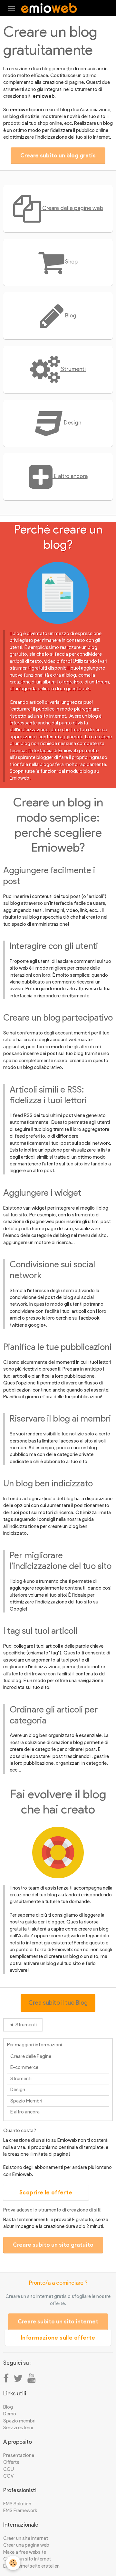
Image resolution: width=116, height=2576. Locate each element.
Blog (70, 315)
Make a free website (25, 2552)
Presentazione (19, 2455)
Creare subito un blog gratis (58, 155)
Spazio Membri (26, 2101)
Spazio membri (19, 2421)
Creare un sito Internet (27, 2559)
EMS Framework (20, 2511)
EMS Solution (17, 2504)
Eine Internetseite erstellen (31, 2566)
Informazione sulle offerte (58, 2338)
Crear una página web (26, 2545)
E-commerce (24, 2067)
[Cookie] (13, 2563)
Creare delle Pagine (31, 2056)
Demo (10, 2414)
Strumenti (73, 369)
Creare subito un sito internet (58, 2321)
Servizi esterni (18, 2428)
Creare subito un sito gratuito (53, 2245)
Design (72, 422)
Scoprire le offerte (46, 2192)
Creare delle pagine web (72, 208)
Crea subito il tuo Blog (58, 2003)
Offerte (11, 2462)
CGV (8, 2476)
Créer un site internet (26, 2538)
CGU (9, 2469)
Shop (71, 261)
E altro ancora (70, 476)
